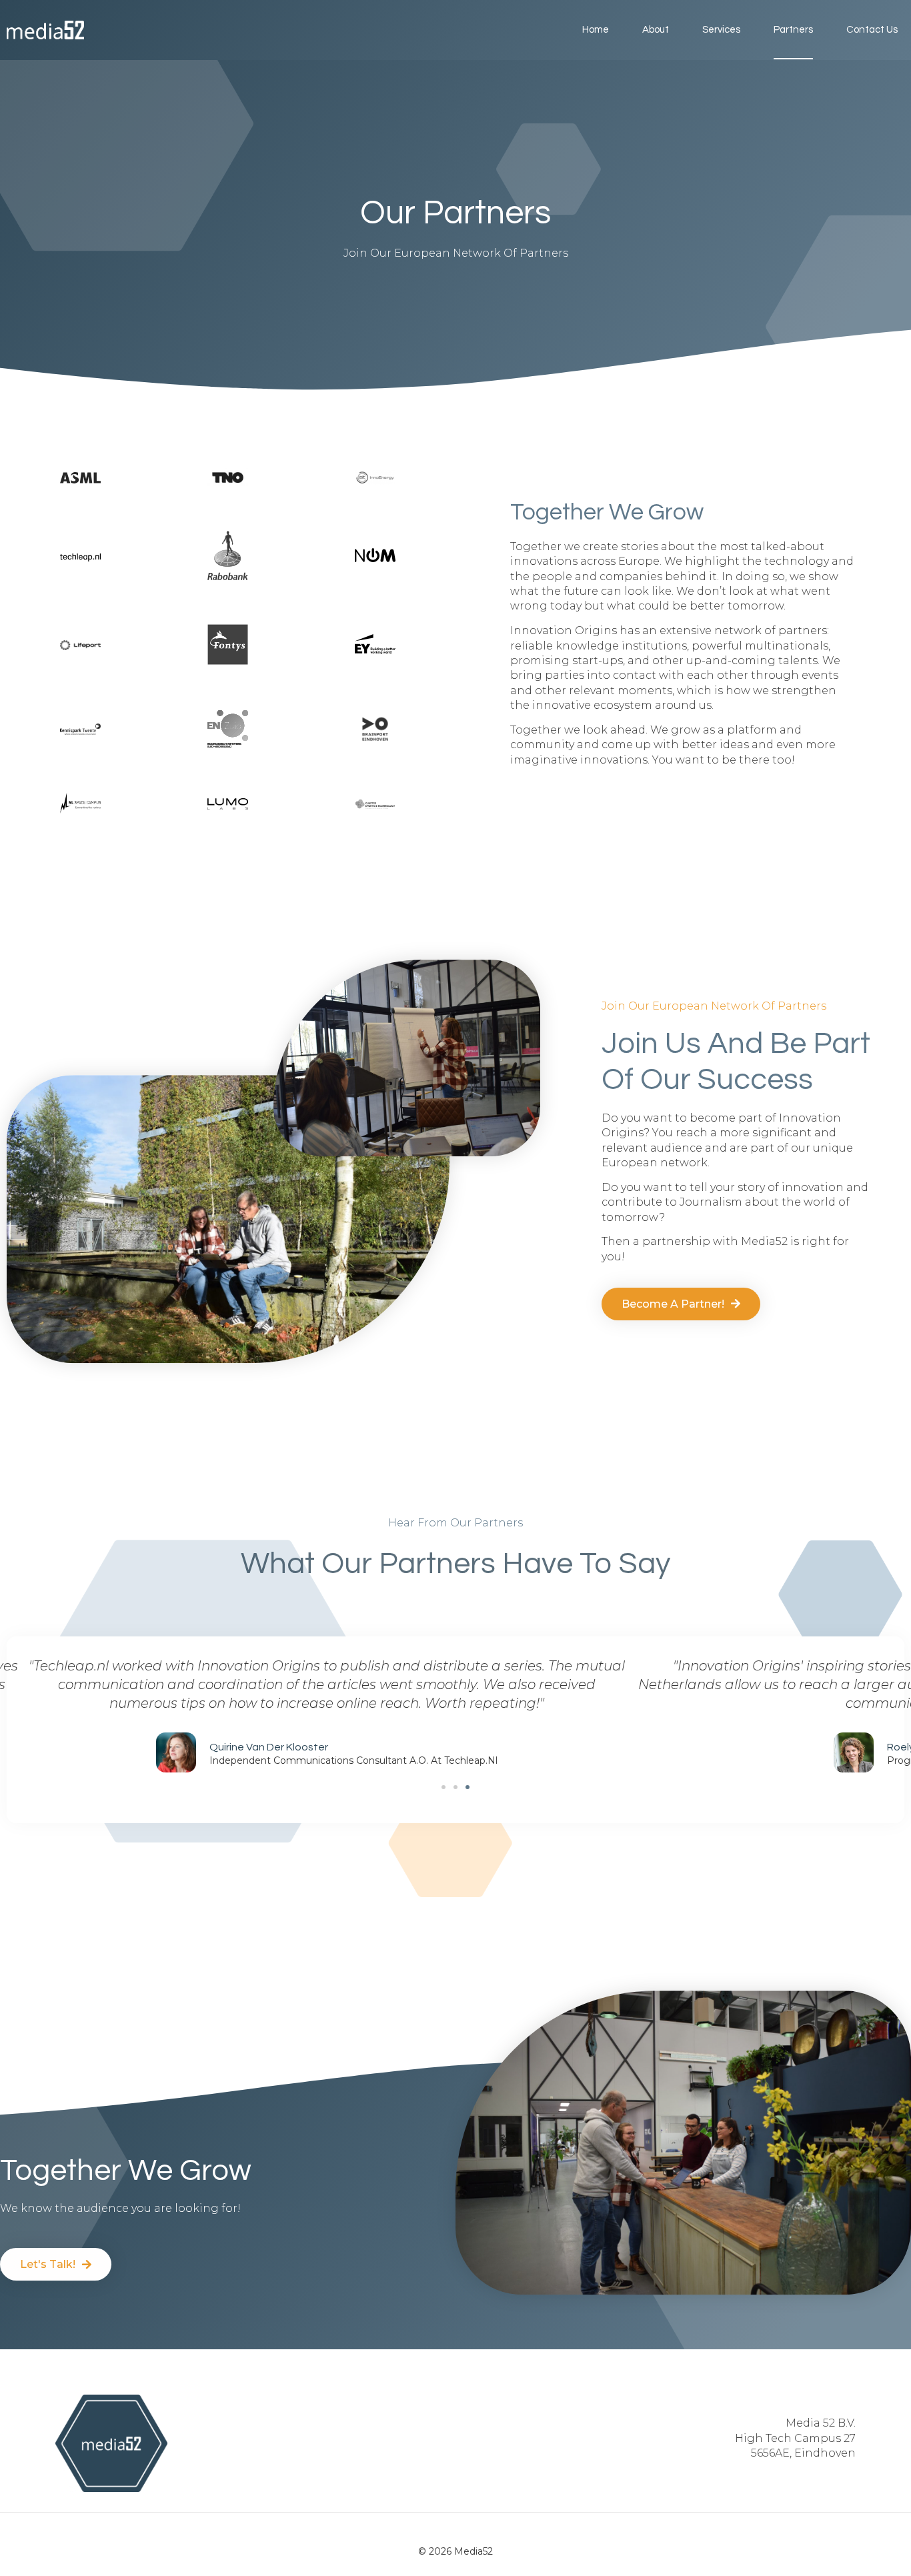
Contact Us (872, 30)
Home (596, 30)
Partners (793, 30)
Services (721, 30)
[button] (443, 1787)
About (656, 30)
